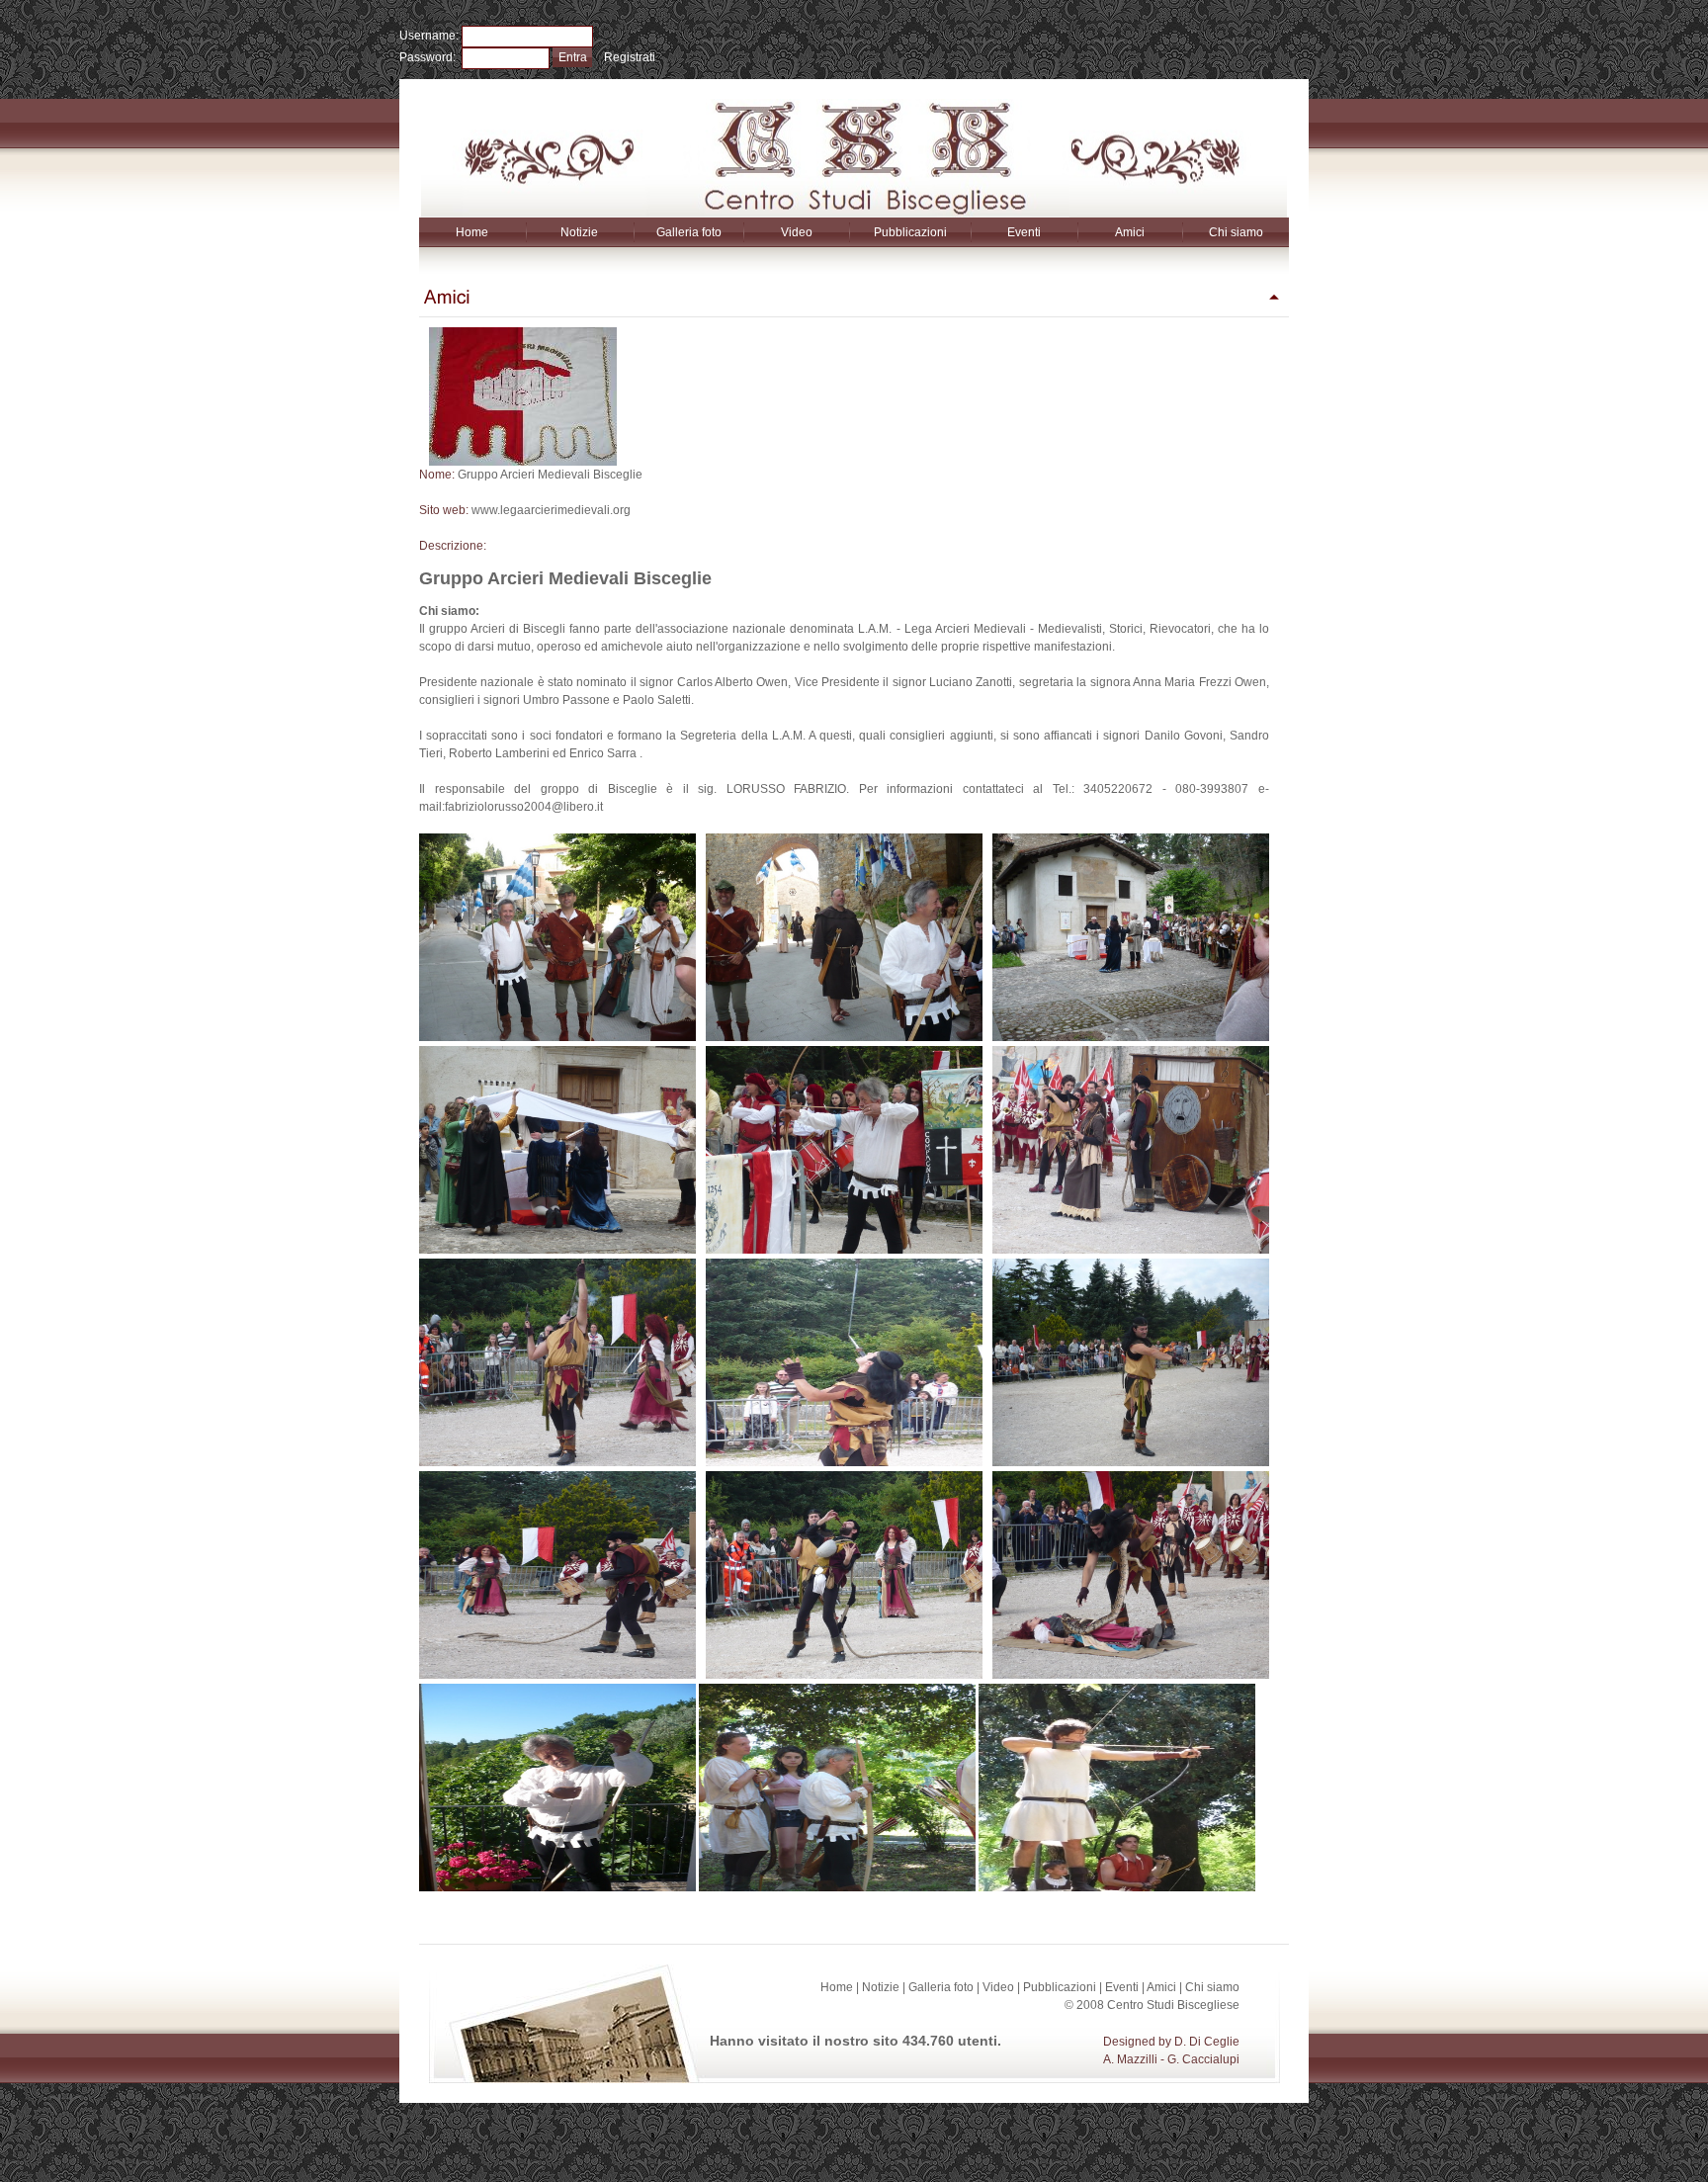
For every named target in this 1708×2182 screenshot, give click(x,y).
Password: (430, 57)
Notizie (579, 232)
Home (472, 232)
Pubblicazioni (910, 232)
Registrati (630, 57)
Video (797, 232)
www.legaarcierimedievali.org (551, 510)
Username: (430, 36)
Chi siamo (1236, 232)
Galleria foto (689, 232)
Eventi (1024, 232)
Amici (1130, 232)
